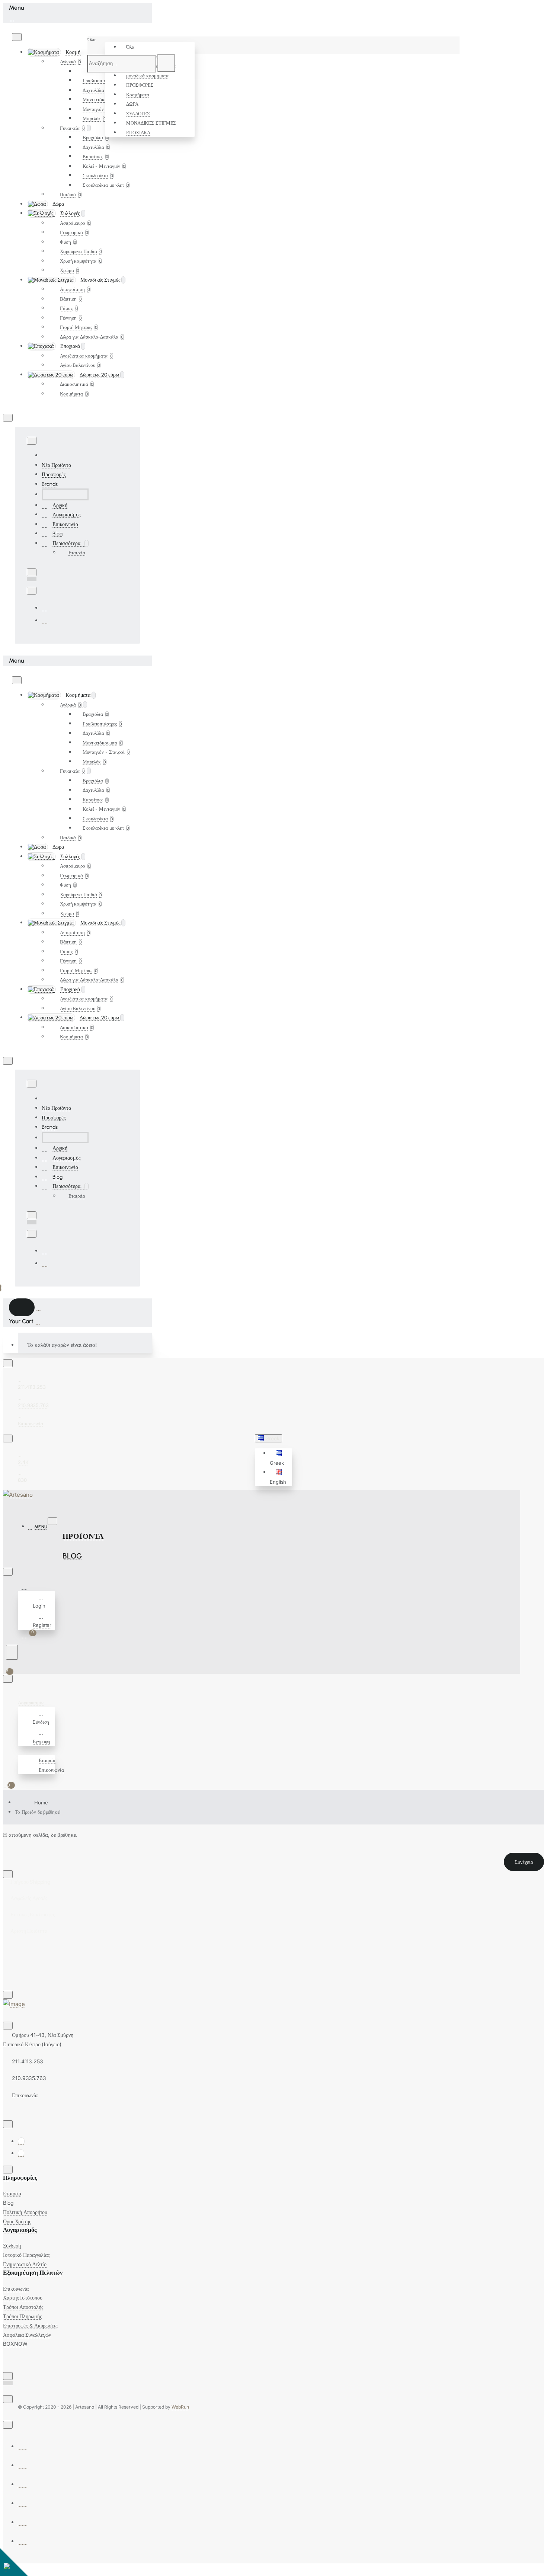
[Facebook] (45, 608)
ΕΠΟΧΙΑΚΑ (138, 132)
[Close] (11, 18)
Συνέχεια (524, 1862)
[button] (280, 1458)
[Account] (25, 1587)
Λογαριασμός (20, 2230)
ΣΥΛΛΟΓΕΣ (138, 113)
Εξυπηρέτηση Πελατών (33, 2273)
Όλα (130, 47)
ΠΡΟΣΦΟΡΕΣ (140, 85)
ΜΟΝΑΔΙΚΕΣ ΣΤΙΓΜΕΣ (151, 123)
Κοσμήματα (138, 94)
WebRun (180, 2407)
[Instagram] (45, 620)
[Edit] (17, 37)
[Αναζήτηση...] (12, 1652)
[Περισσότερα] (21, 1751)
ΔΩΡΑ (132, 104)
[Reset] (22, 1307)
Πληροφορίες (20, 2178)
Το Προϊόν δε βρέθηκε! (38, 1812)
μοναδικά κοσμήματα (147, 76)
